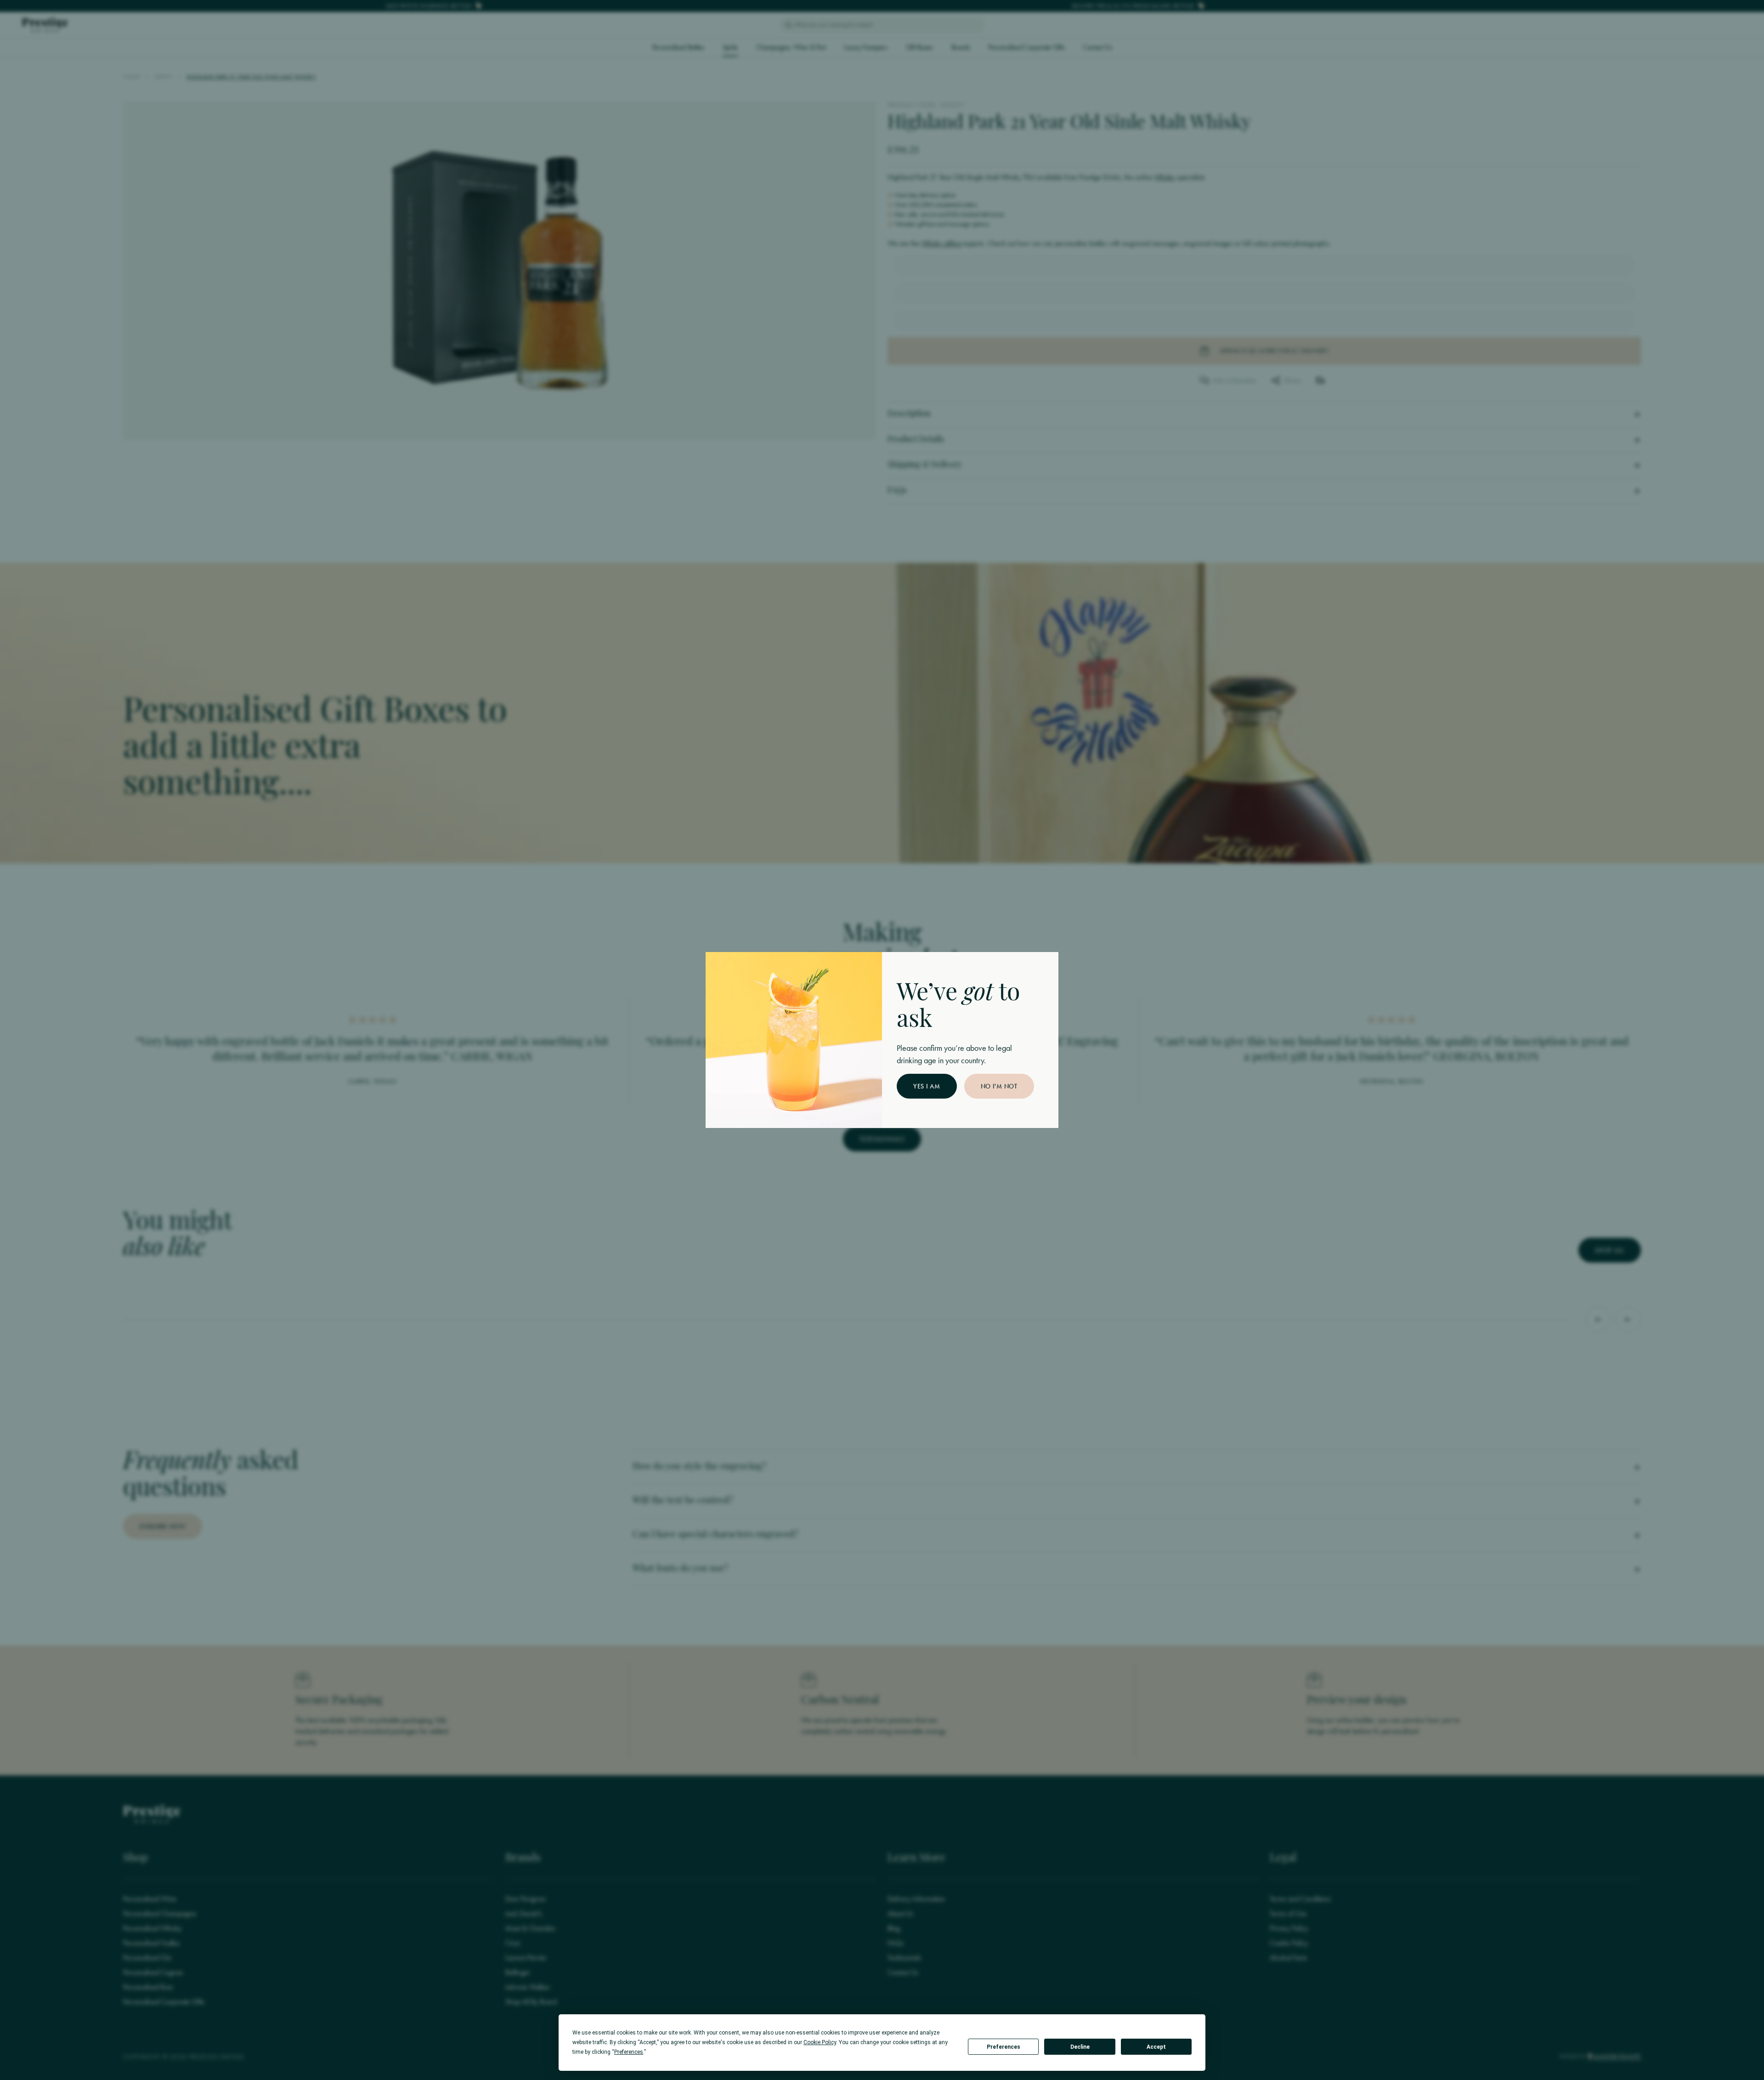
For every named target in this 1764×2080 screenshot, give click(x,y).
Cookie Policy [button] (820, 2042)
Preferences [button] (629, 2052)
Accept (1156, 2047)
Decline (1080, 2047)
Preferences (1004, 2047)
